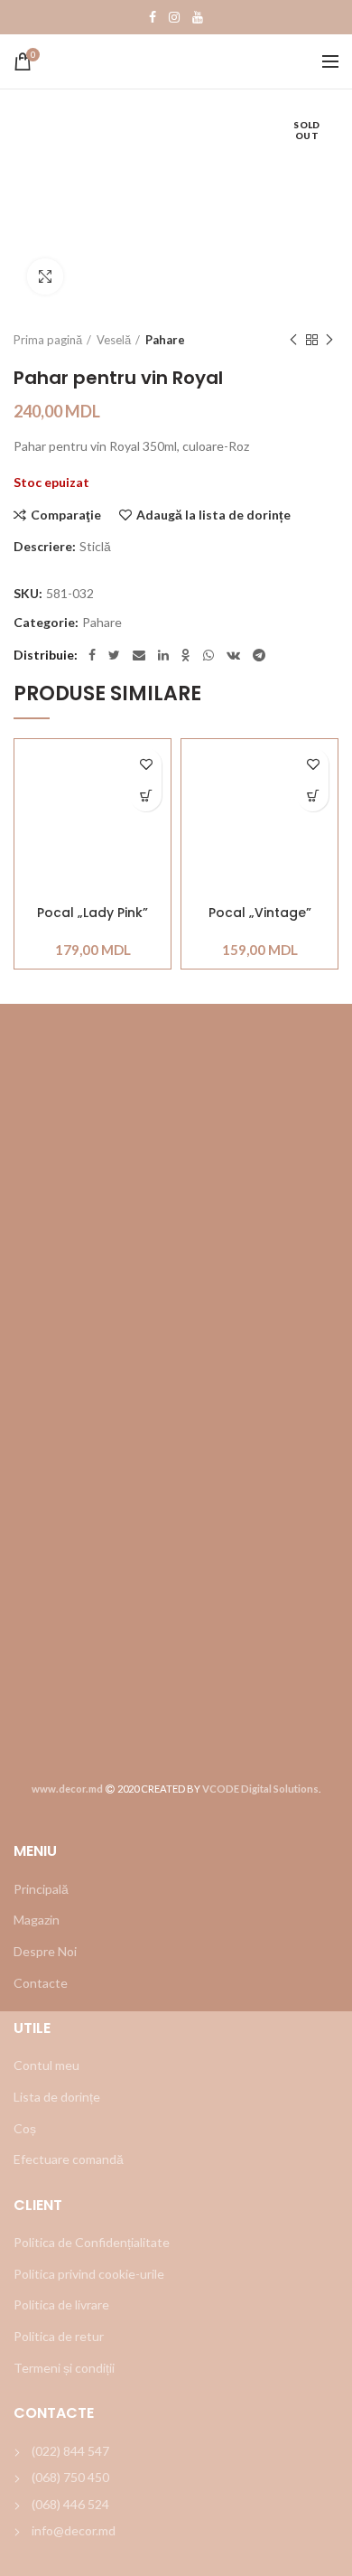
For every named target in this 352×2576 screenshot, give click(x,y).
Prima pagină (48, 340)
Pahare (165, 340)
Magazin (37, 1920)
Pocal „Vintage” (260, 913)
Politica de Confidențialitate (92, 2242)
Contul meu (46, 2065)
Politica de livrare (61, 2304)
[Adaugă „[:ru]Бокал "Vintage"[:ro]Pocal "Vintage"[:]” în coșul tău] (313, 796)
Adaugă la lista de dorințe (213, 515)
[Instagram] (174, 17)
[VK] (233, 655)
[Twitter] (114, 655)
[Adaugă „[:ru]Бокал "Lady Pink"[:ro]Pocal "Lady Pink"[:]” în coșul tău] (146, 796)
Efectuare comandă (69, 2159)
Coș (25, 2128)
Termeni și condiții (64, 2368)
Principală (41, 1889)
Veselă (114, 340)
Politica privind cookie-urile (89, 2274)
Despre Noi (45, 1951)
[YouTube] (198, 17)
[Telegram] (259, 655)
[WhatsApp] (208, 655)
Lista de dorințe (57, 2097)
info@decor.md (74, 2530)
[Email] (139, 655)
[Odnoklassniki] (186, 655)
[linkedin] (163, 655)
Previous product (293, 340)
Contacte (41, 1983)
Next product (329, 340)
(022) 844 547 (70, 2451)
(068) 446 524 (70, 2504)
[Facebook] (153, 17)
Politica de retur (59, 2336)
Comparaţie (66, 515)
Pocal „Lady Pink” (93, 913)
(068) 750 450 (70, 2477)
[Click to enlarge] (45, 276)
